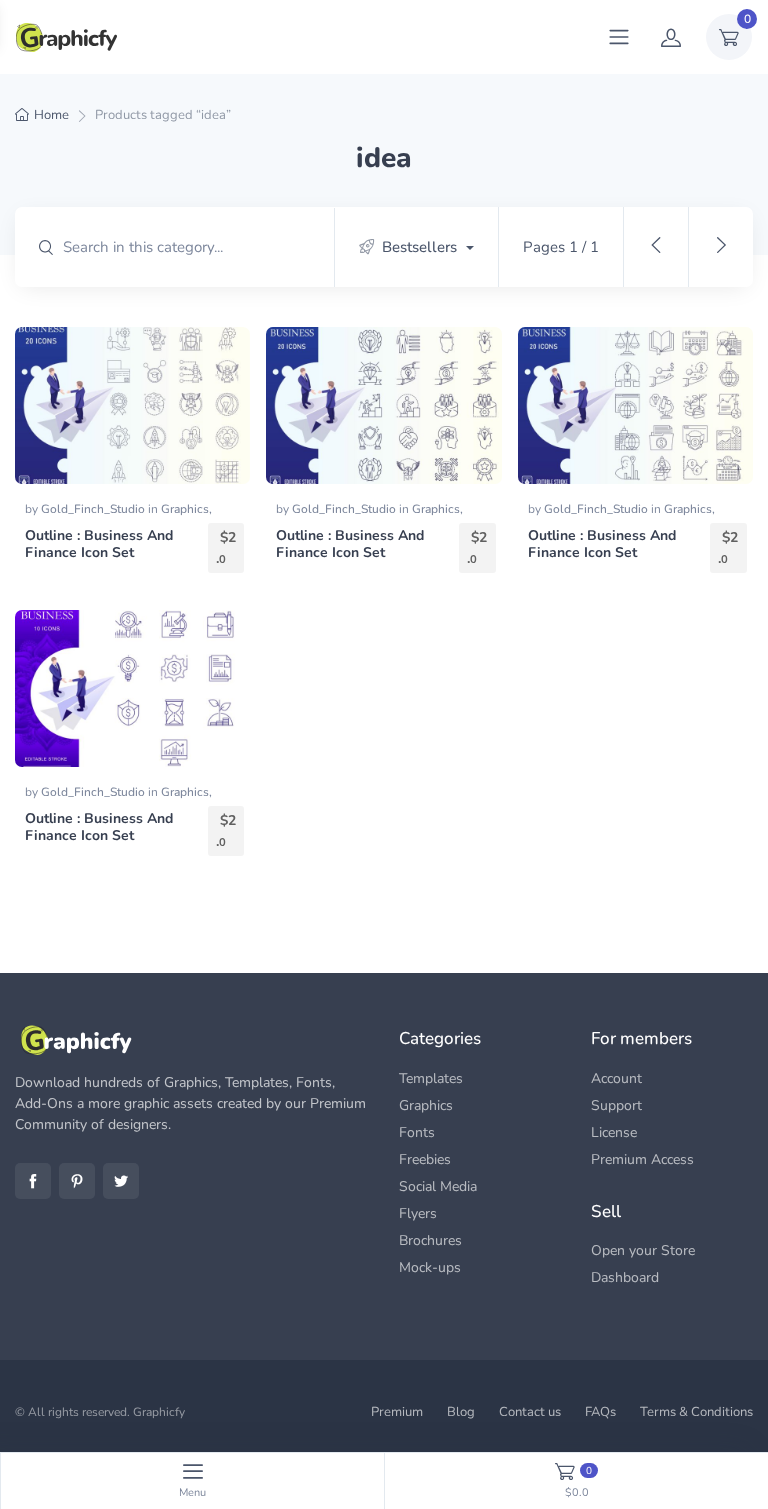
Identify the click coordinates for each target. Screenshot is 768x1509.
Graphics (185, 509)
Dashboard (625, 1277)
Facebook (33, 1181)
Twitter (121, 1181)
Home (51, 115)
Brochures (430, 1240)
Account (616, 1078)
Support (616, 1105)
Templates (431, 1078)
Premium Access (642, 1159)
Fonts (417, 1132)
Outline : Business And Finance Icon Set (99, 544)
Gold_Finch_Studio (94, 509)
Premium (397, 1412)
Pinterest (77, 1181)
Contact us (530, 1412)
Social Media (438, 1186)
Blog (461, 1412)
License (614, 1132)
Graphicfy (159, 1412)
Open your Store (643, 1250)
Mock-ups (430, 1267)
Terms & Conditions (696, 1412)
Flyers (418, 1213)
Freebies (425, 1159)
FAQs (600, 1412)
